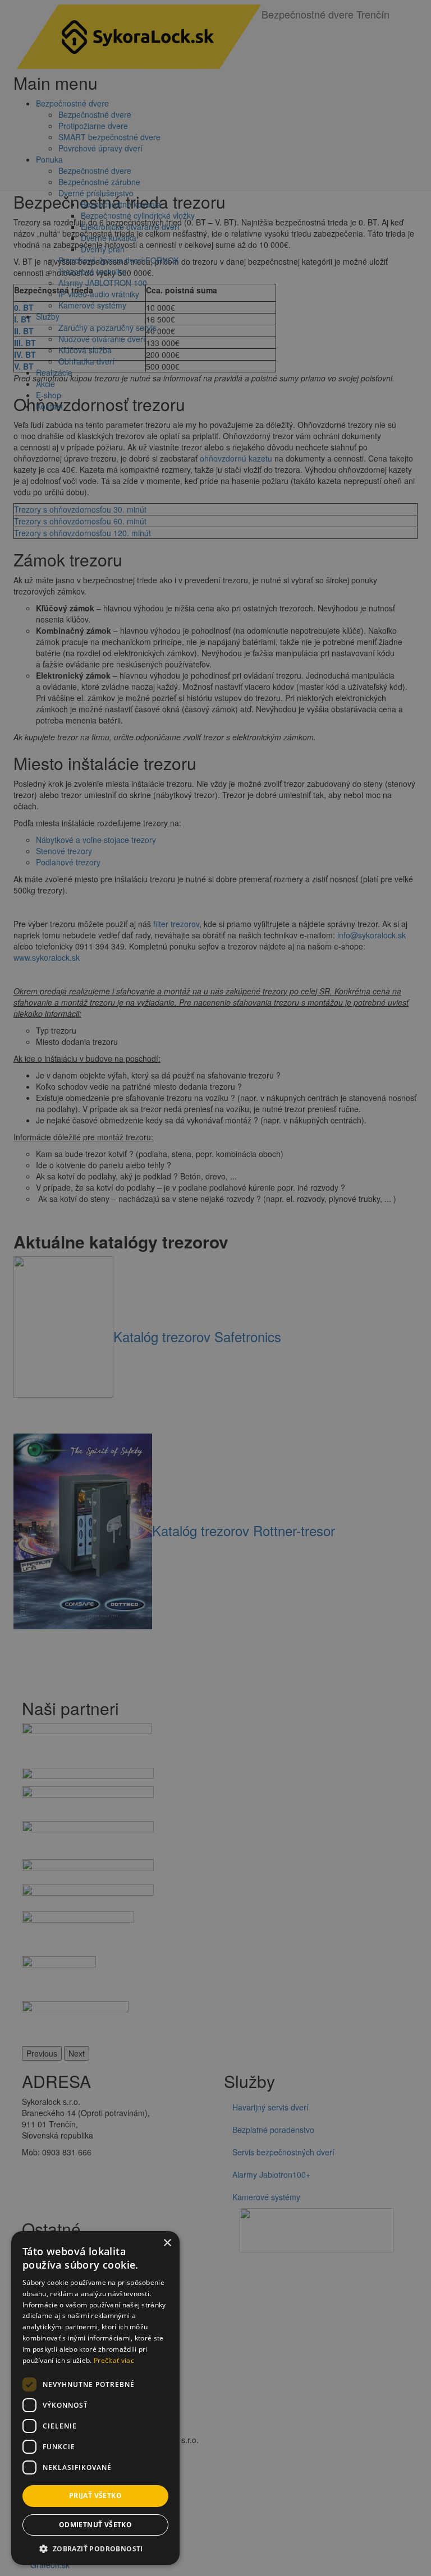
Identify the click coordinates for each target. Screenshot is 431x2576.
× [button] (167, 2243)
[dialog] (215, 1288)
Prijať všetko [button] (95, 2496)
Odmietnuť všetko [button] (95, 2525)
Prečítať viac (114, 2360)
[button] (95, 2548)
